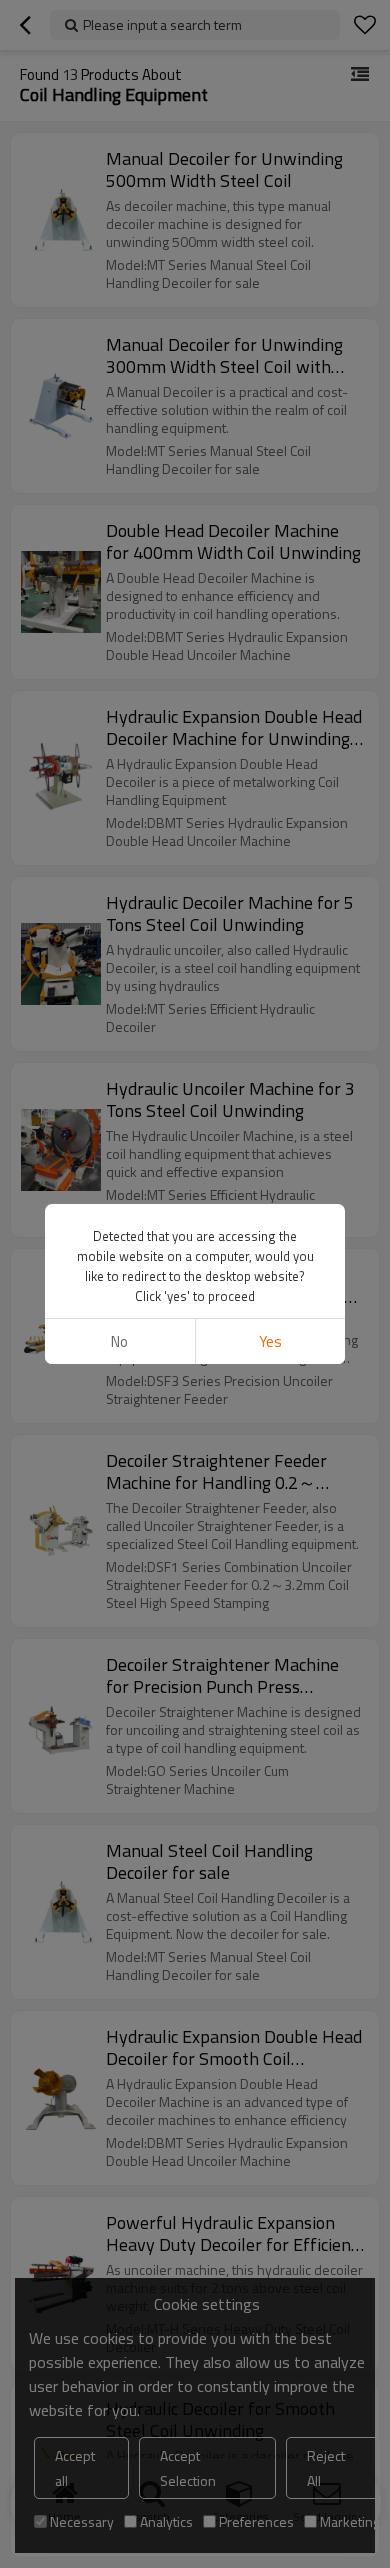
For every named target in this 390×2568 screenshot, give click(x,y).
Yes (270, 1341)
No (119, 1341)
